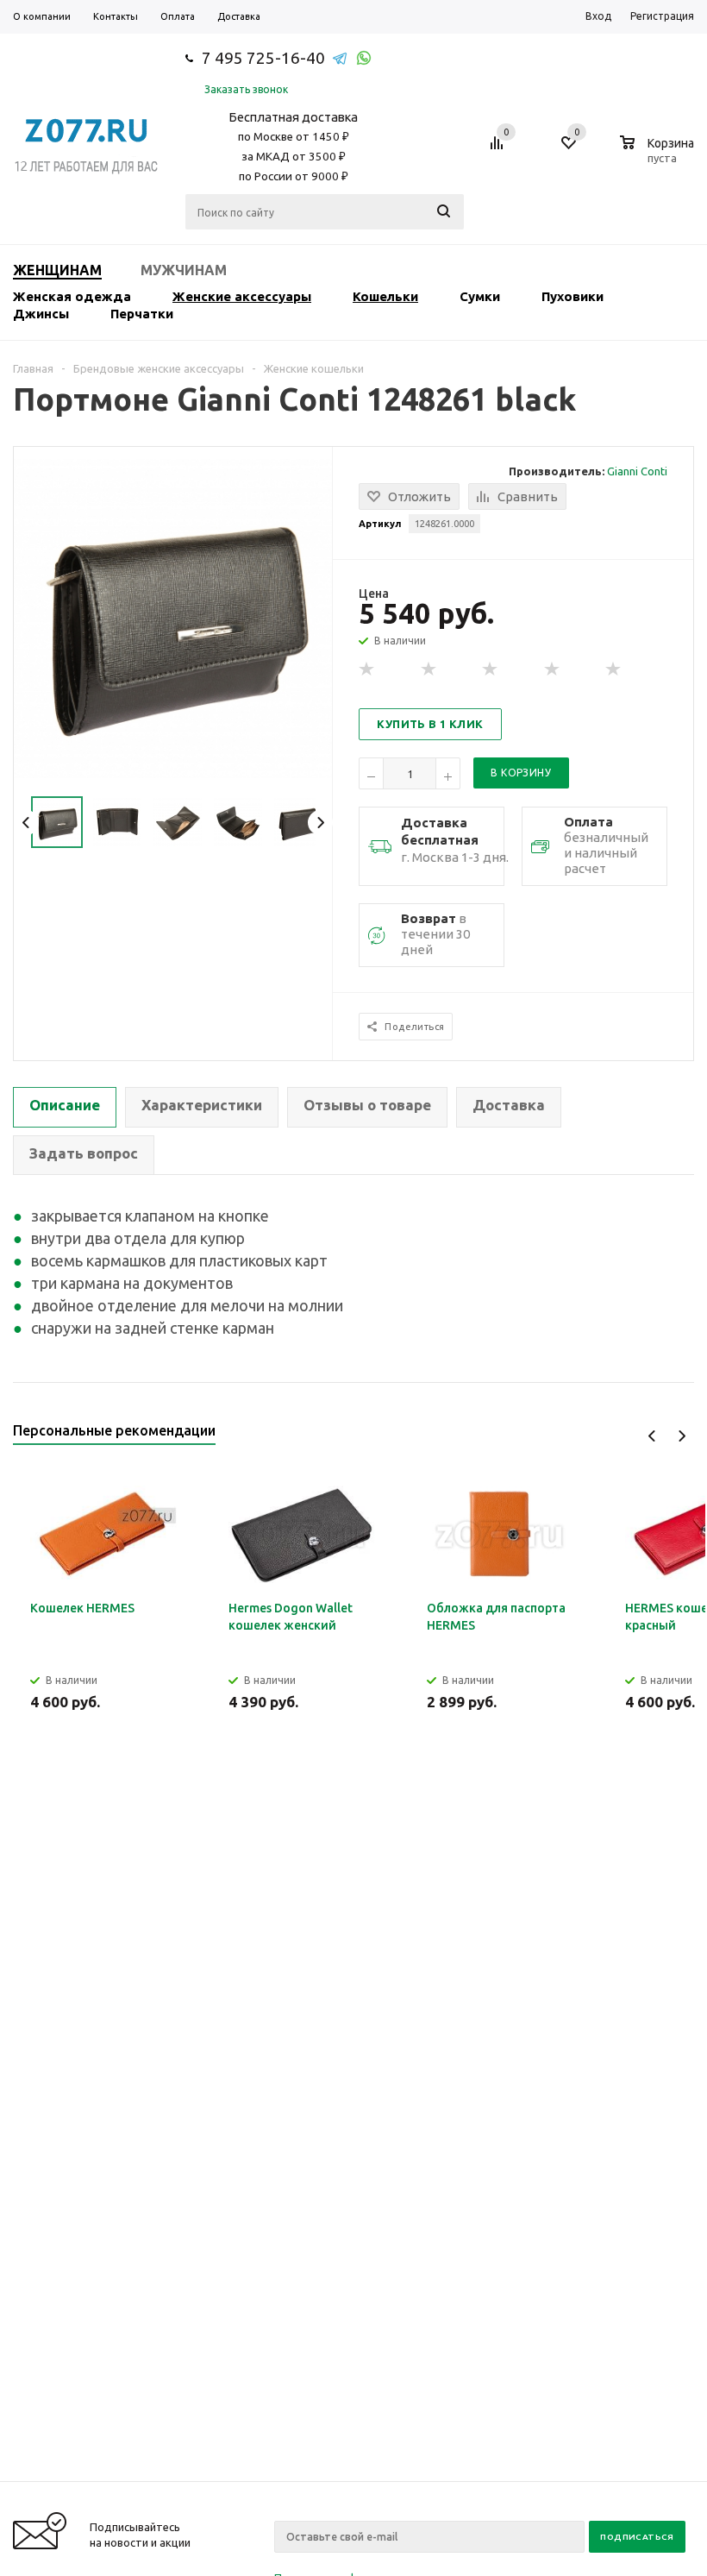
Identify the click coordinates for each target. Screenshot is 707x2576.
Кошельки (385, 296)
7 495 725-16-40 (263, 58)
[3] (491, 669)
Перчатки (142, 314)
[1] (367, 669)
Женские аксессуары (242, 296)
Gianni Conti (637, 471)
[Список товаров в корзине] (659, 155)
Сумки (480, 296)
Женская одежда (72, 296)
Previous (26, 823)
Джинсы (41, 314)
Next (320, 823)
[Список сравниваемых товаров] (499, 149)
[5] (614, 669)
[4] (553, 669)
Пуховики (572, 296)
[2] (429, 669)
